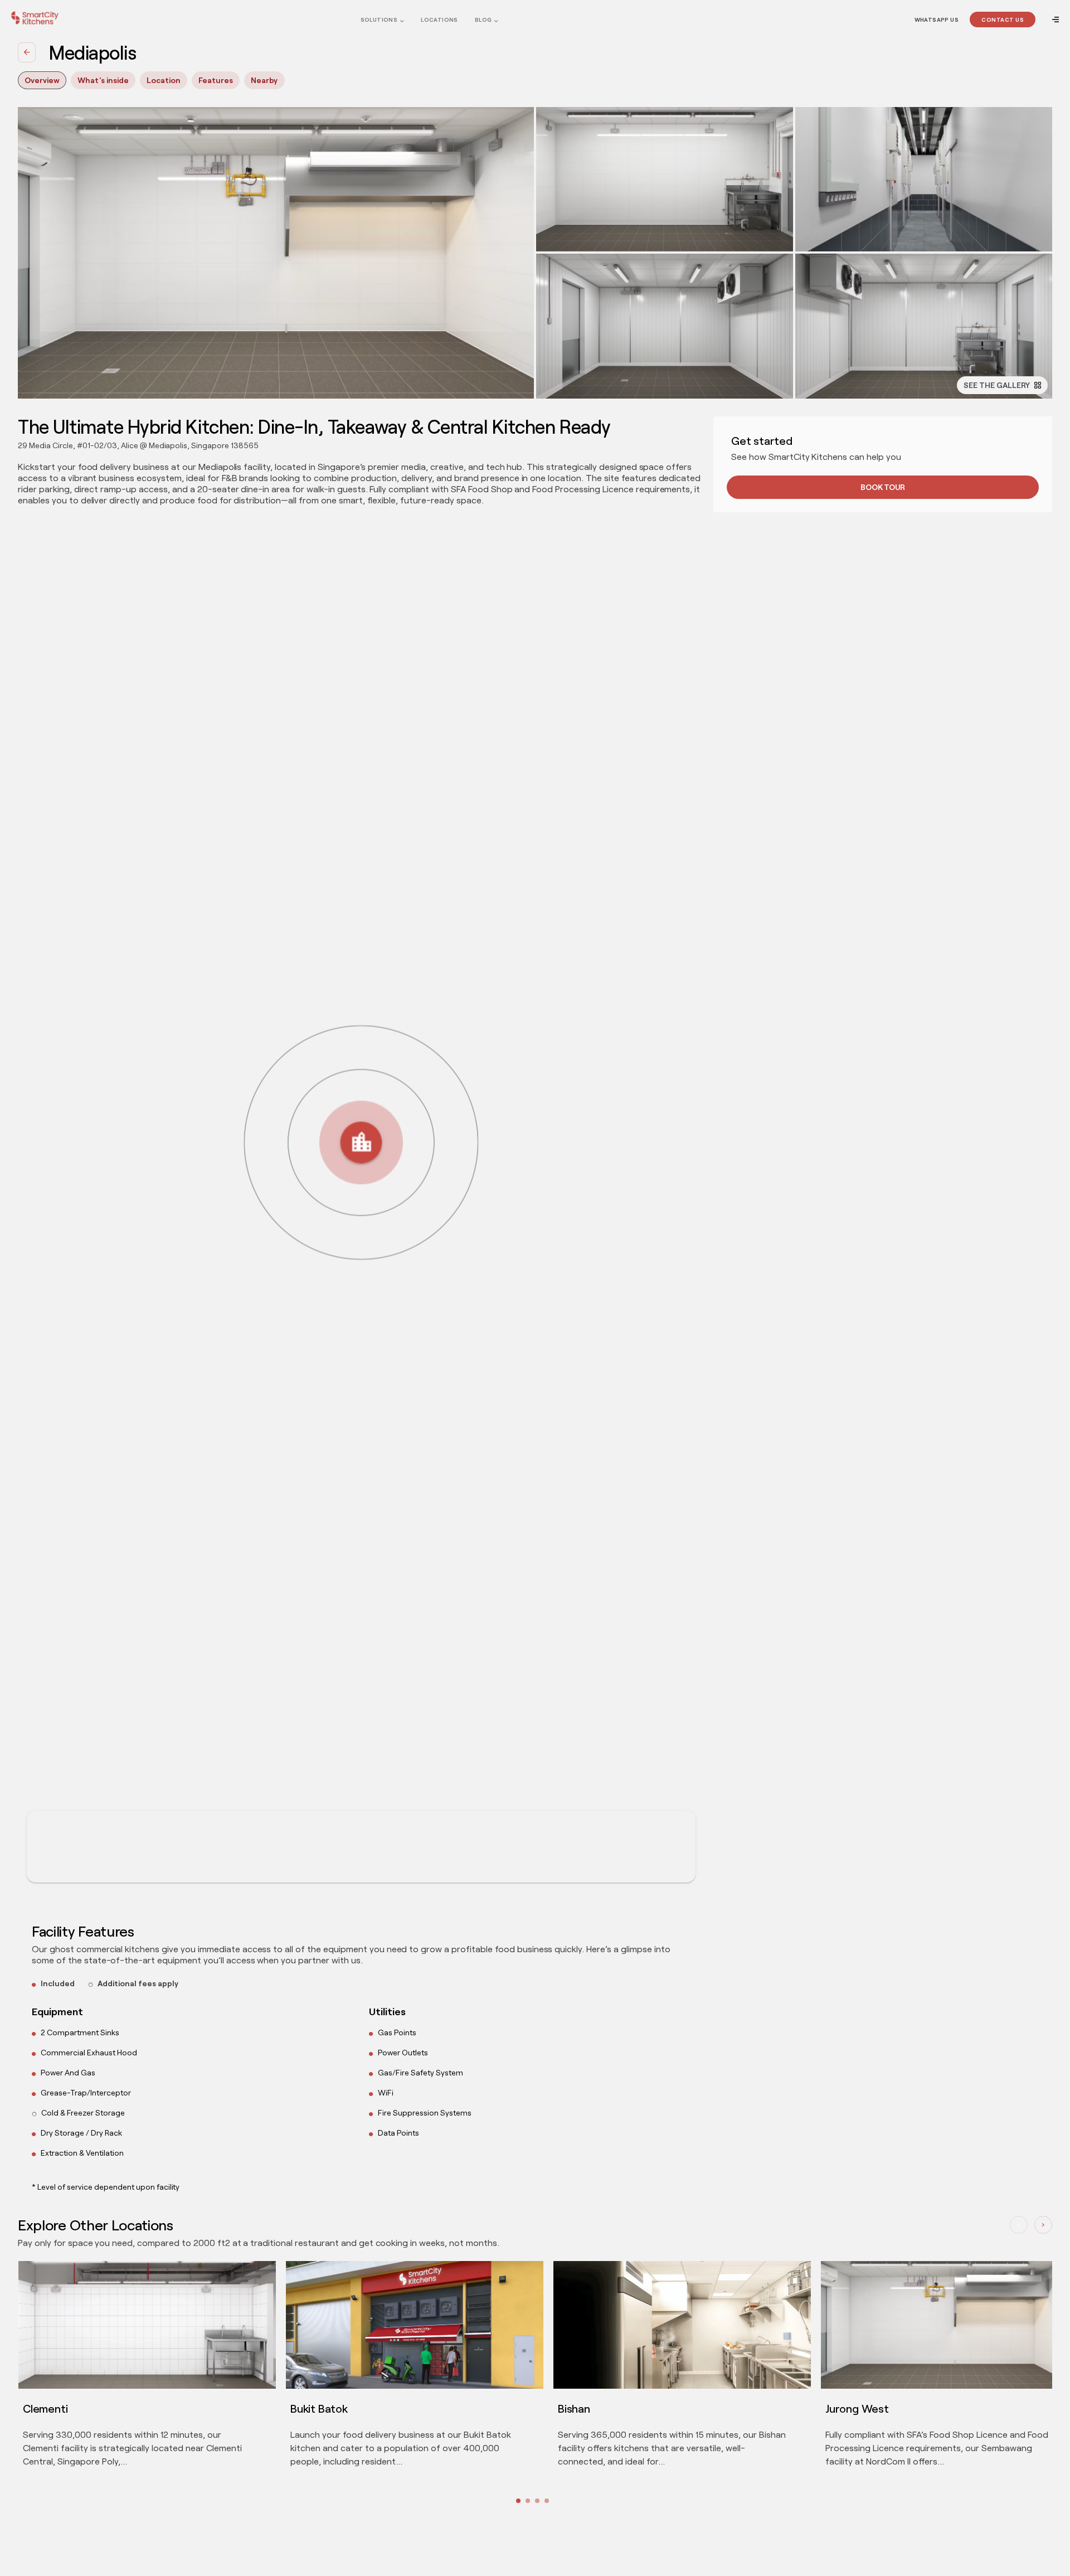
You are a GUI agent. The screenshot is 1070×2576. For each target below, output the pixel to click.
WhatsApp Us (937, 20)
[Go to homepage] (35, 18)
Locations (439, 20)
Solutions (379, 20)
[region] (361, 1208)
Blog (483, 20)
